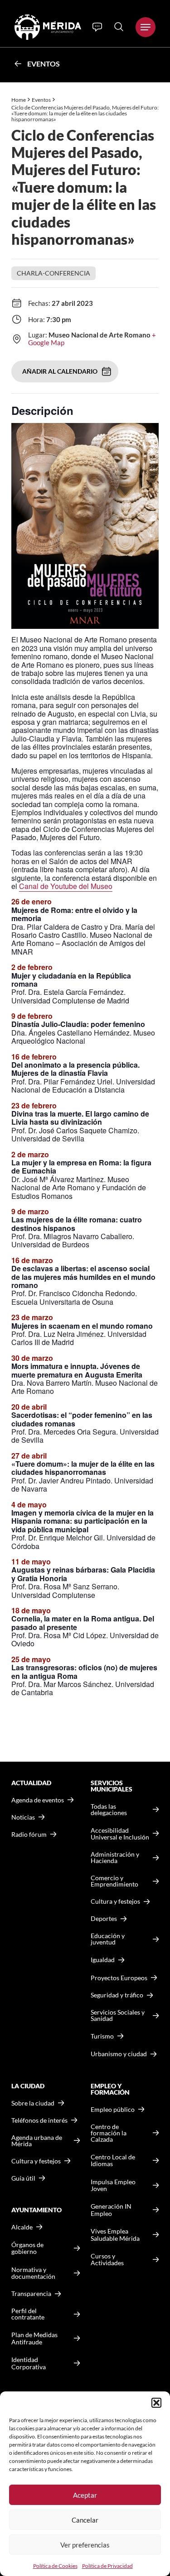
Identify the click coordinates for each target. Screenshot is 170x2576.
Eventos (44, 64)
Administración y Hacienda (115, 1858)
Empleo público (113, 2110)
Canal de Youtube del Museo (66, 886)
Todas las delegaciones (109, 1810)
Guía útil (23, 2178)
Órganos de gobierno (27, 2248)
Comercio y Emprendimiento (114, 1881)
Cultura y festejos (36, 2161)
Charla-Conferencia (53, 273)
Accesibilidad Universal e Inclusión (120, 1834)
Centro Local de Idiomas (113, 2160)
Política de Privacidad (107, 2566)
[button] (156, 2403)
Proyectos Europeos (119, 1978)
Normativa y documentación (33, 2273)
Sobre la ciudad (33, 2103)
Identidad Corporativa (29, 2363)
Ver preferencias (85, 2545)
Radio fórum (29, 1835)
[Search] (119, 27)
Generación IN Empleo (111, 2210)
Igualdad (103, 1960)
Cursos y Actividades (107, 2260)
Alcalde (22, 2227)
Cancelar (85, 2520)
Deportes (104, 1919)
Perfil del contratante (28, 2314)
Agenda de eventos (38, 1800)
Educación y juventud (108, 1939)
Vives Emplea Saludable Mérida (115, 2235)
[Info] (97, 27)
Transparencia (31, 2294)
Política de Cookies (55, 2566)
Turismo (102, 2036)
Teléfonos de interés (39, 2120)
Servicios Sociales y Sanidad (118, 2015)
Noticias (23, 1817)
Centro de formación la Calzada (109, 2133)
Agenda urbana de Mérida (37, 2141)
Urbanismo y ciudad (119, 2054)
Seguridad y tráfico (117, 1995)
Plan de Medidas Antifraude (34, 2338)
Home (19, 100)
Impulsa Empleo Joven (113, 2185)
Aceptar (85, 2495)
